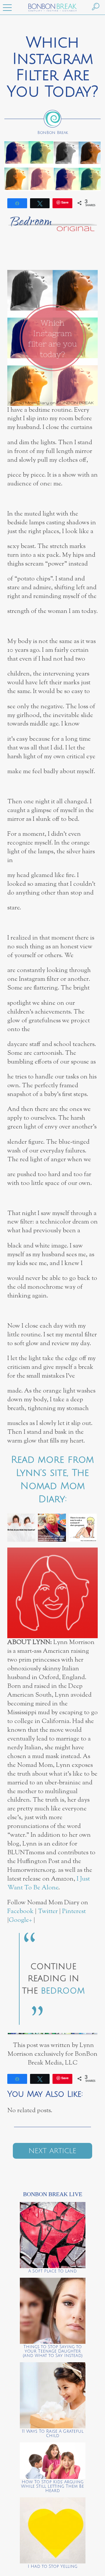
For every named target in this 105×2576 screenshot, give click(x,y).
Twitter (48, 1911)
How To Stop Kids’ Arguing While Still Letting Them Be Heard (52, 2486)
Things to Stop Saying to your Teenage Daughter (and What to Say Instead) (53, 2351)
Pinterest (74, 1911)
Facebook (20, 1911)
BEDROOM (63, 1991)
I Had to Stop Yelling (52, 2566)
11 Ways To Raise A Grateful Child (53, 2434)
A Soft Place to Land (52, 2271)
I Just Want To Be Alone (49, 1883)
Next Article (52, 2151)
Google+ (20, 1920)
